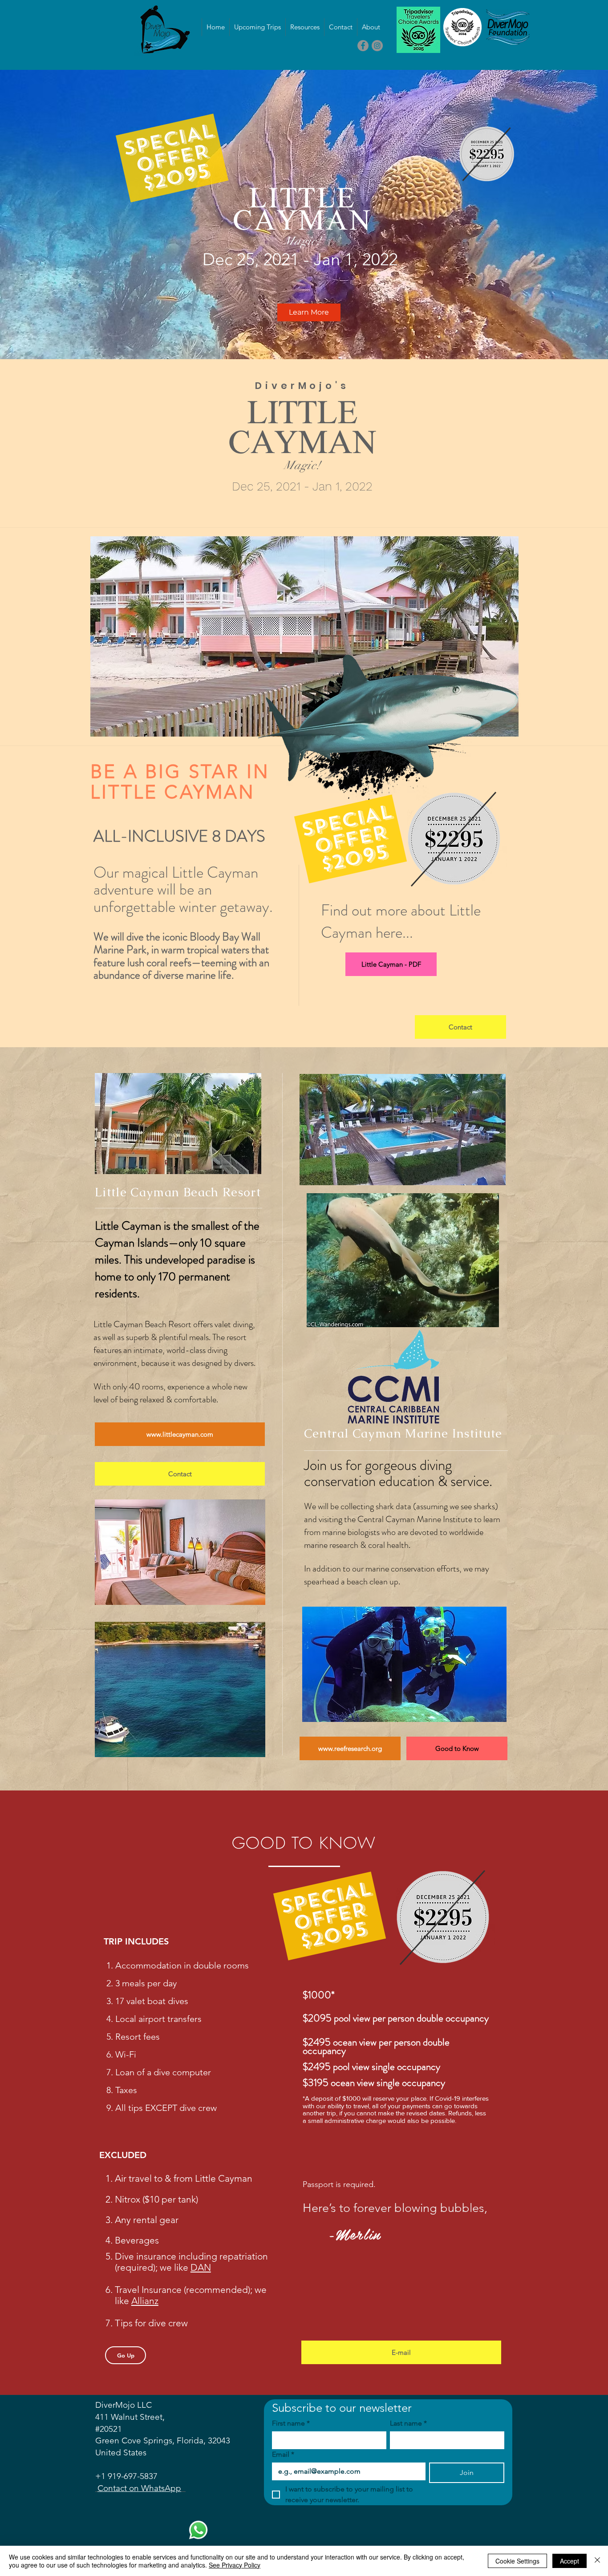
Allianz (145, 2301)
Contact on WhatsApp (139, 2488)
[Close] (597, 2561)
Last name (408, 2423)
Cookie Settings (517, 2561)
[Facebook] (363, 46)
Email (283, 2454)
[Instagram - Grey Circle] (377, 46)
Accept (569, 2561)
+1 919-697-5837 (126, 2476)
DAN (201, 2267)
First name (291, 2423)
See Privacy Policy (235, 2565)
